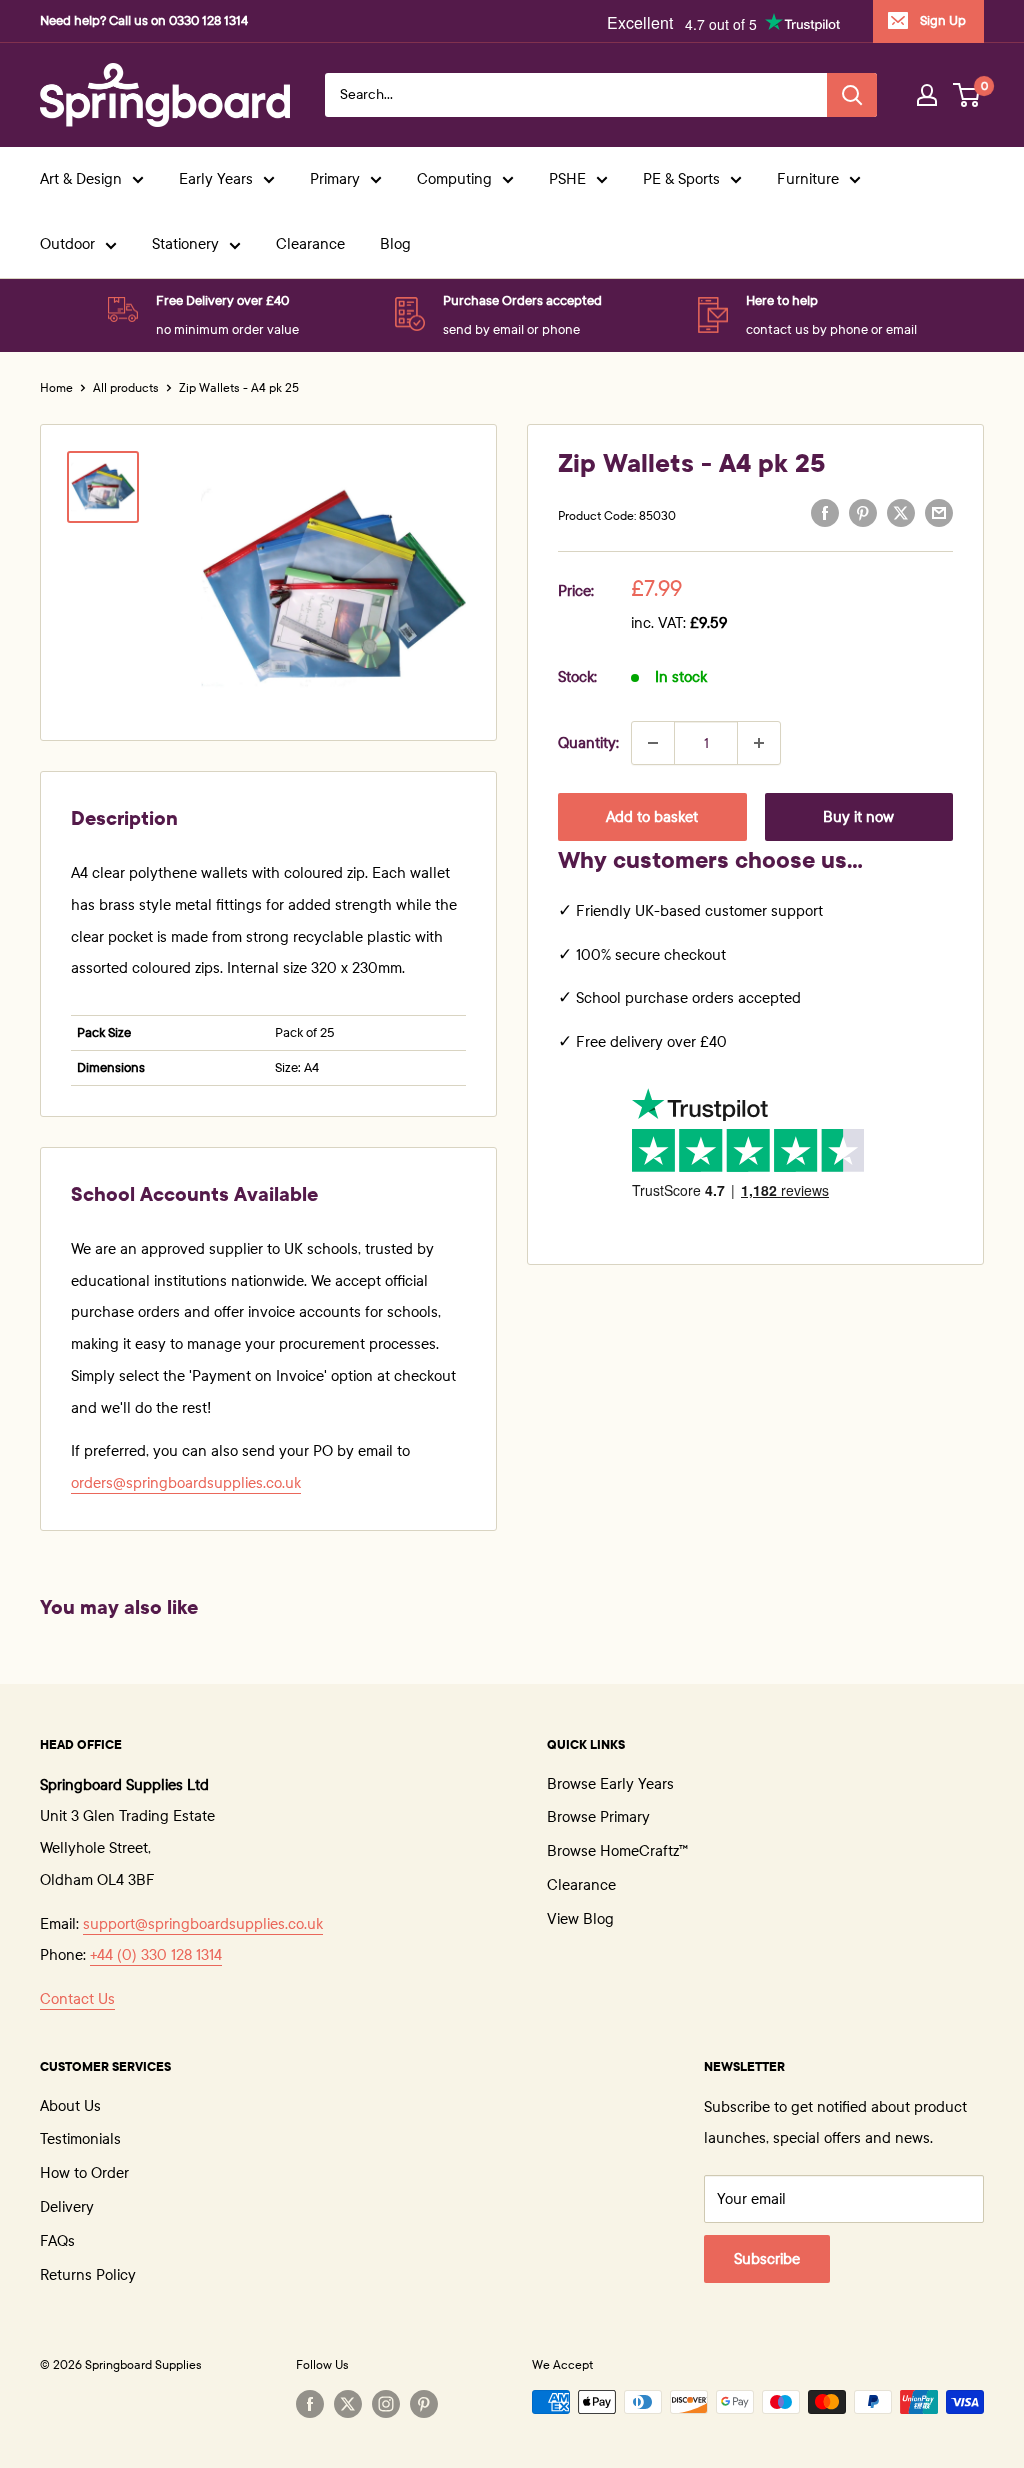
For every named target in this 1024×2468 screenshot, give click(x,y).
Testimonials (80, 2139)
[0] (967, 95)
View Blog (580, 1919)
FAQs (57, 2241)
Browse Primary (598, 1817)
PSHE (567, 179)
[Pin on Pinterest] (863, 513)
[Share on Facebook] (825, 513)
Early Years (216, 179)
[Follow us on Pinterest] (424, 2404)
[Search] (852, 95)
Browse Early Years (610, 1784)
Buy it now (858, 817)
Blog (395, 244)
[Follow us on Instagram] (386, 2404)
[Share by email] (939, 513)
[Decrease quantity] (653, 743)
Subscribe (767, 2259)
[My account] (927, 95)
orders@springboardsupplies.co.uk (186, 1483)
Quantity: (588, 743)
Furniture (808, 179)
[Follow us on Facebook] (310, 2404)
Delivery (67, 2207)
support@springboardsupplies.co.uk (203, 1924)
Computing (454, 179)
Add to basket (652, 817)
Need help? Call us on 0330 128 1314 (144, 21)
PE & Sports (681, 179)
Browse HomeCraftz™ (617, 1851)
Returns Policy (88, 2275)
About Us (70, 2106)
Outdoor (67, 244)
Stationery (185, 244)
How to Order (84, 2173)
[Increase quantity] (759, 743)
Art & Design (81, 179)
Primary (335, 179)
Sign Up (943, 21)
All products (126, 388)
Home (56, 388)
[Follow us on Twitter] (348, 2404)
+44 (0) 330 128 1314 (156, 1955)
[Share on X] (901, 513)
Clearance (310, 244)
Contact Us (77, 1999)
